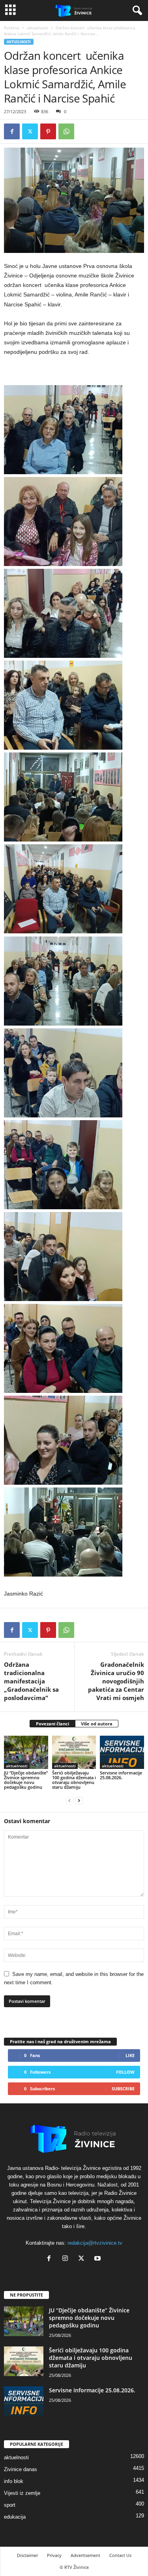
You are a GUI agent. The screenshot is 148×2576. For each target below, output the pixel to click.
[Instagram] (67, 2259)
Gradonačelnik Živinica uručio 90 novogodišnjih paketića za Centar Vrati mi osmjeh (116, 1681)
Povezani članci (52, 1724)
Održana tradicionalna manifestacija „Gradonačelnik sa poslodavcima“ (31, 1681)
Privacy (54, 2555)
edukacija (15, 2517)
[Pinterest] (48, 131)
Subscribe (123, 2089)
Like (130, 2055)
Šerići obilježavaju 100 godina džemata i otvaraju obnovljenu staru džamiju (74, 1780)
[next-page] (79, 1800)
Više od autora (97, 1724)
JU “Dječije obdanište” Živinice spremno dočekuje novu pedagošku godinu (26, 1780)
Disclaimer (27, 2555)
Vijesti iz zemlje (22, 2493)
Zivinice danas (21, 2469)
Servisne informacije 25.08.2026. (121, 1775)
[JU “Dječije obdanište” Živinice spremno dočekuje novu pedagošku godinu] (26, 1752)
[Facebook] (12, 131)
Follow (125, 2072)
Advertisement (85, 2555)
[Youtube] (98, 2259)
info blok (14, 2481)
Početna (12, 28)
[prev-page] (69, 1800)
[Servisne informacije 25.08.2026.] (122, 1752)
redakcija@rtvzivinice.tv (95, 2243)
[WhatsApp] (66, 131)
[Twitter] (30, 131)
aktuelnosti (37, 28)
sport (10, 2505)
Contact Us (120, 2555)
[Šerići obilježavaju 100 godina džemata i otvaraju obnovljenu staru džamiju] (74, 1752)
